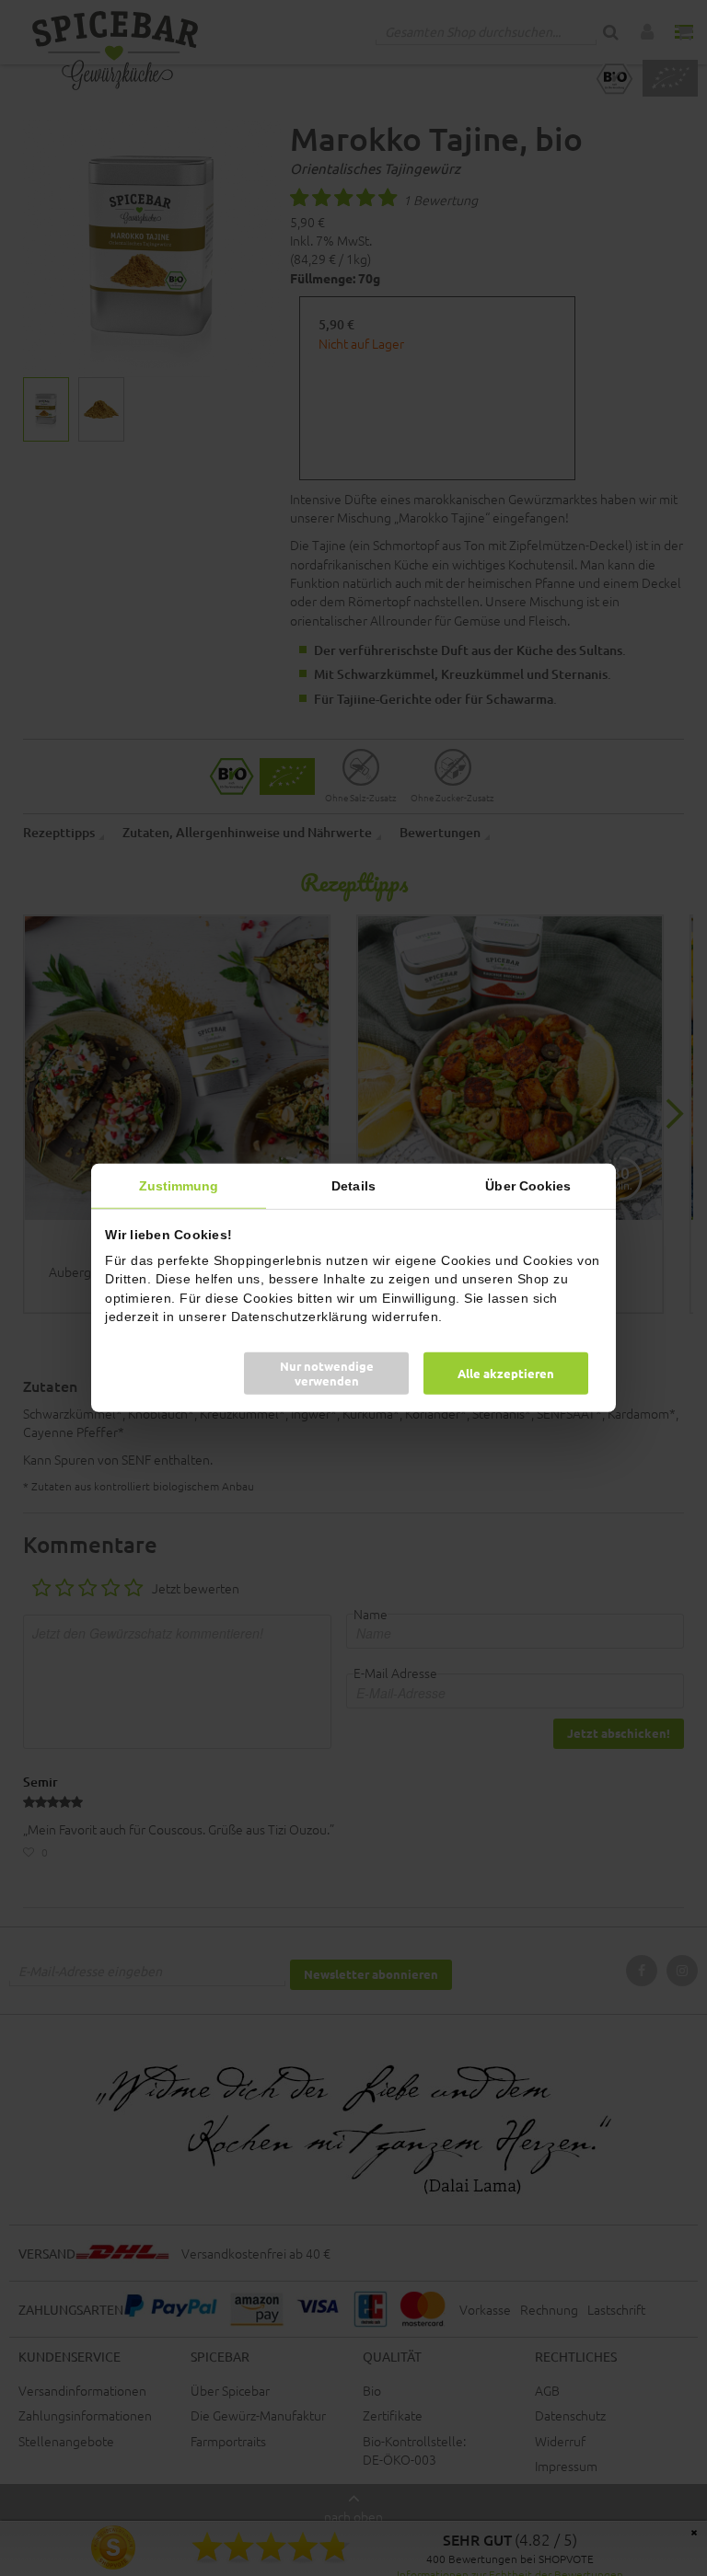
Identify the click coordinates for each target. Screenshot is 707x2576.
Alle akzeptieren (506, 1373)
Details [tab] (353, 1186)
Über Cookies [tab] (528, 1186)
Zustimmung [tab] (179, 1186)
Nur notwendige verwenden (327, 1373)
